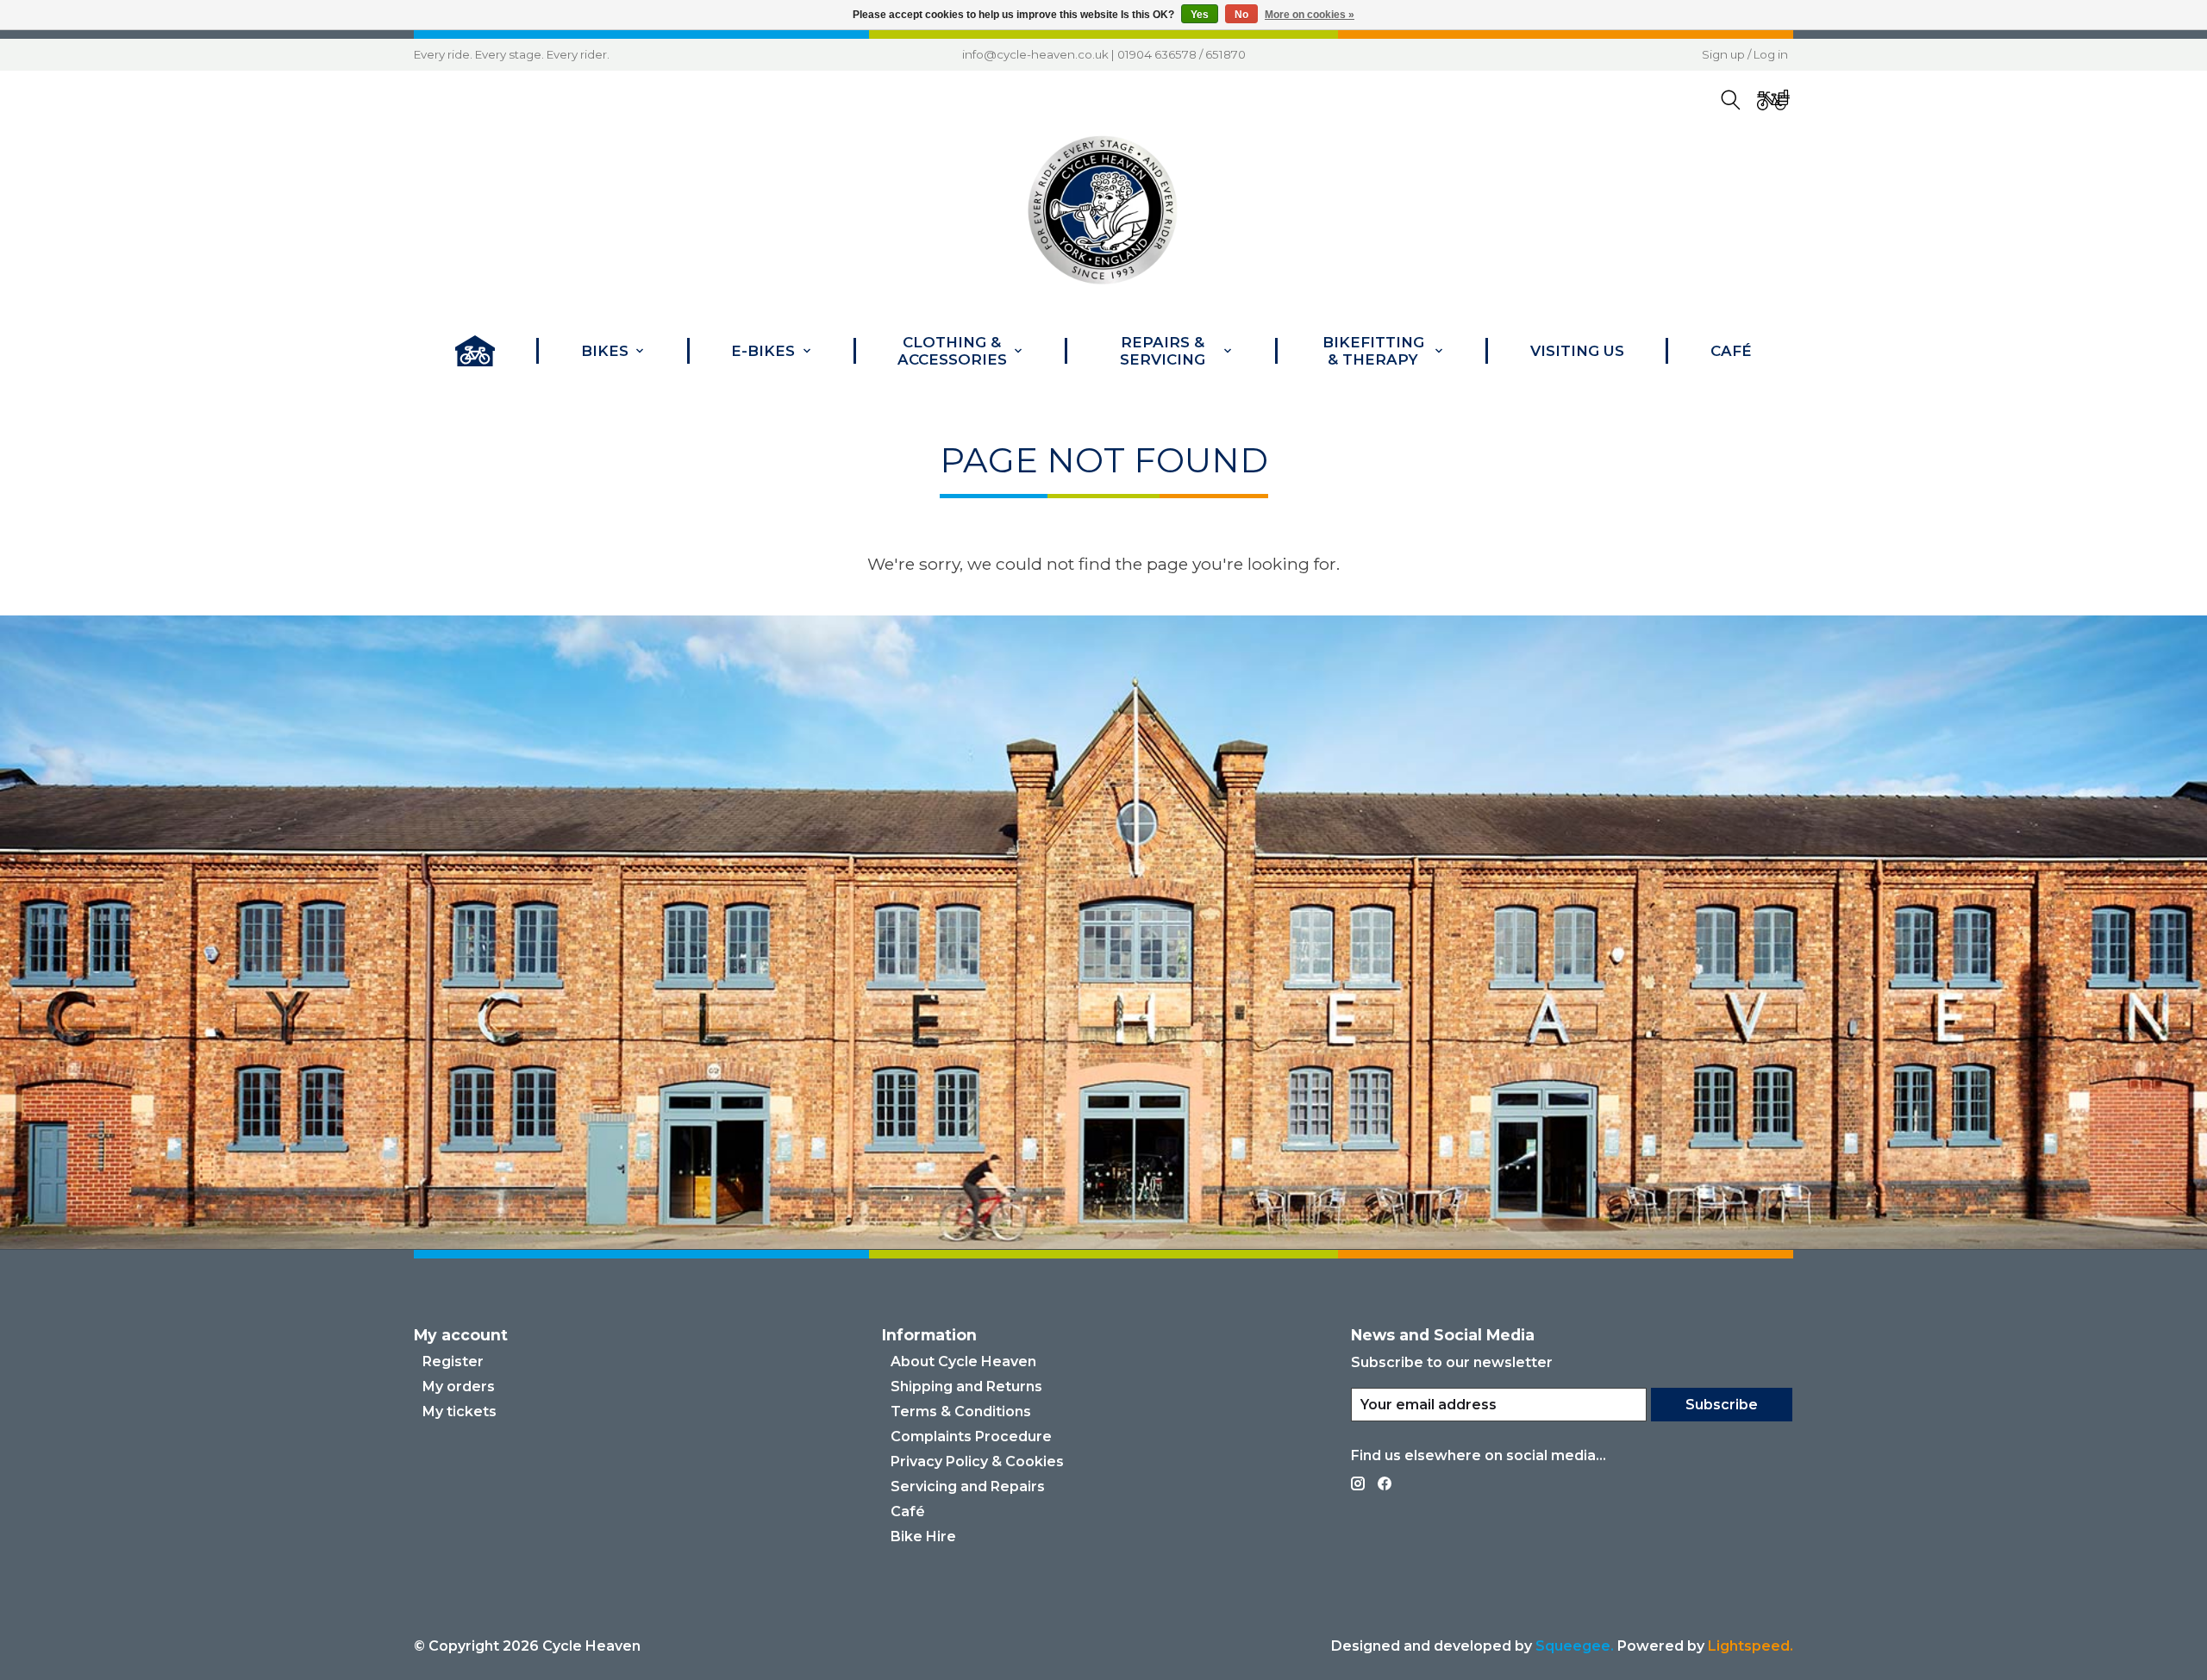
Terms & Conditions (961, 1411)
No (1241, 15)
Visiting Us (1577, 351)
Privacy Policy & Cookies (977, 1461)
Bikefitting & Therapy (1373, 351)
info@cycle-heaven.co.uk (1035, 54)
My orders (459, 1386)
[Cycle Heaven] (1103, 210)
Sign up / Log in (1745, 54)
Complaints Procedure (971, 1436)
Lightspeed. (1751, 1646)
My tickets (460, 1411)
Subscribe (1722, 1405)
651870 (1225, 54)
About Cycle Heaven (963, 1361)
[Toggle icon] (1731, 100)
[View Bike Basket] (1773, 100)
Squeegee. (1575, 1646)
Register (453, 1361)
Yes (1200, 15)
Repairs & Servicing (1163, 351)
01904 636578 (1157, 54)
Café (1731, 351)
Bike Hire (923, 1536)
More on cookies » (1310, 15)
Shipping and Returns (966, 1386)
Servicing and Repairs (968, 1486)
